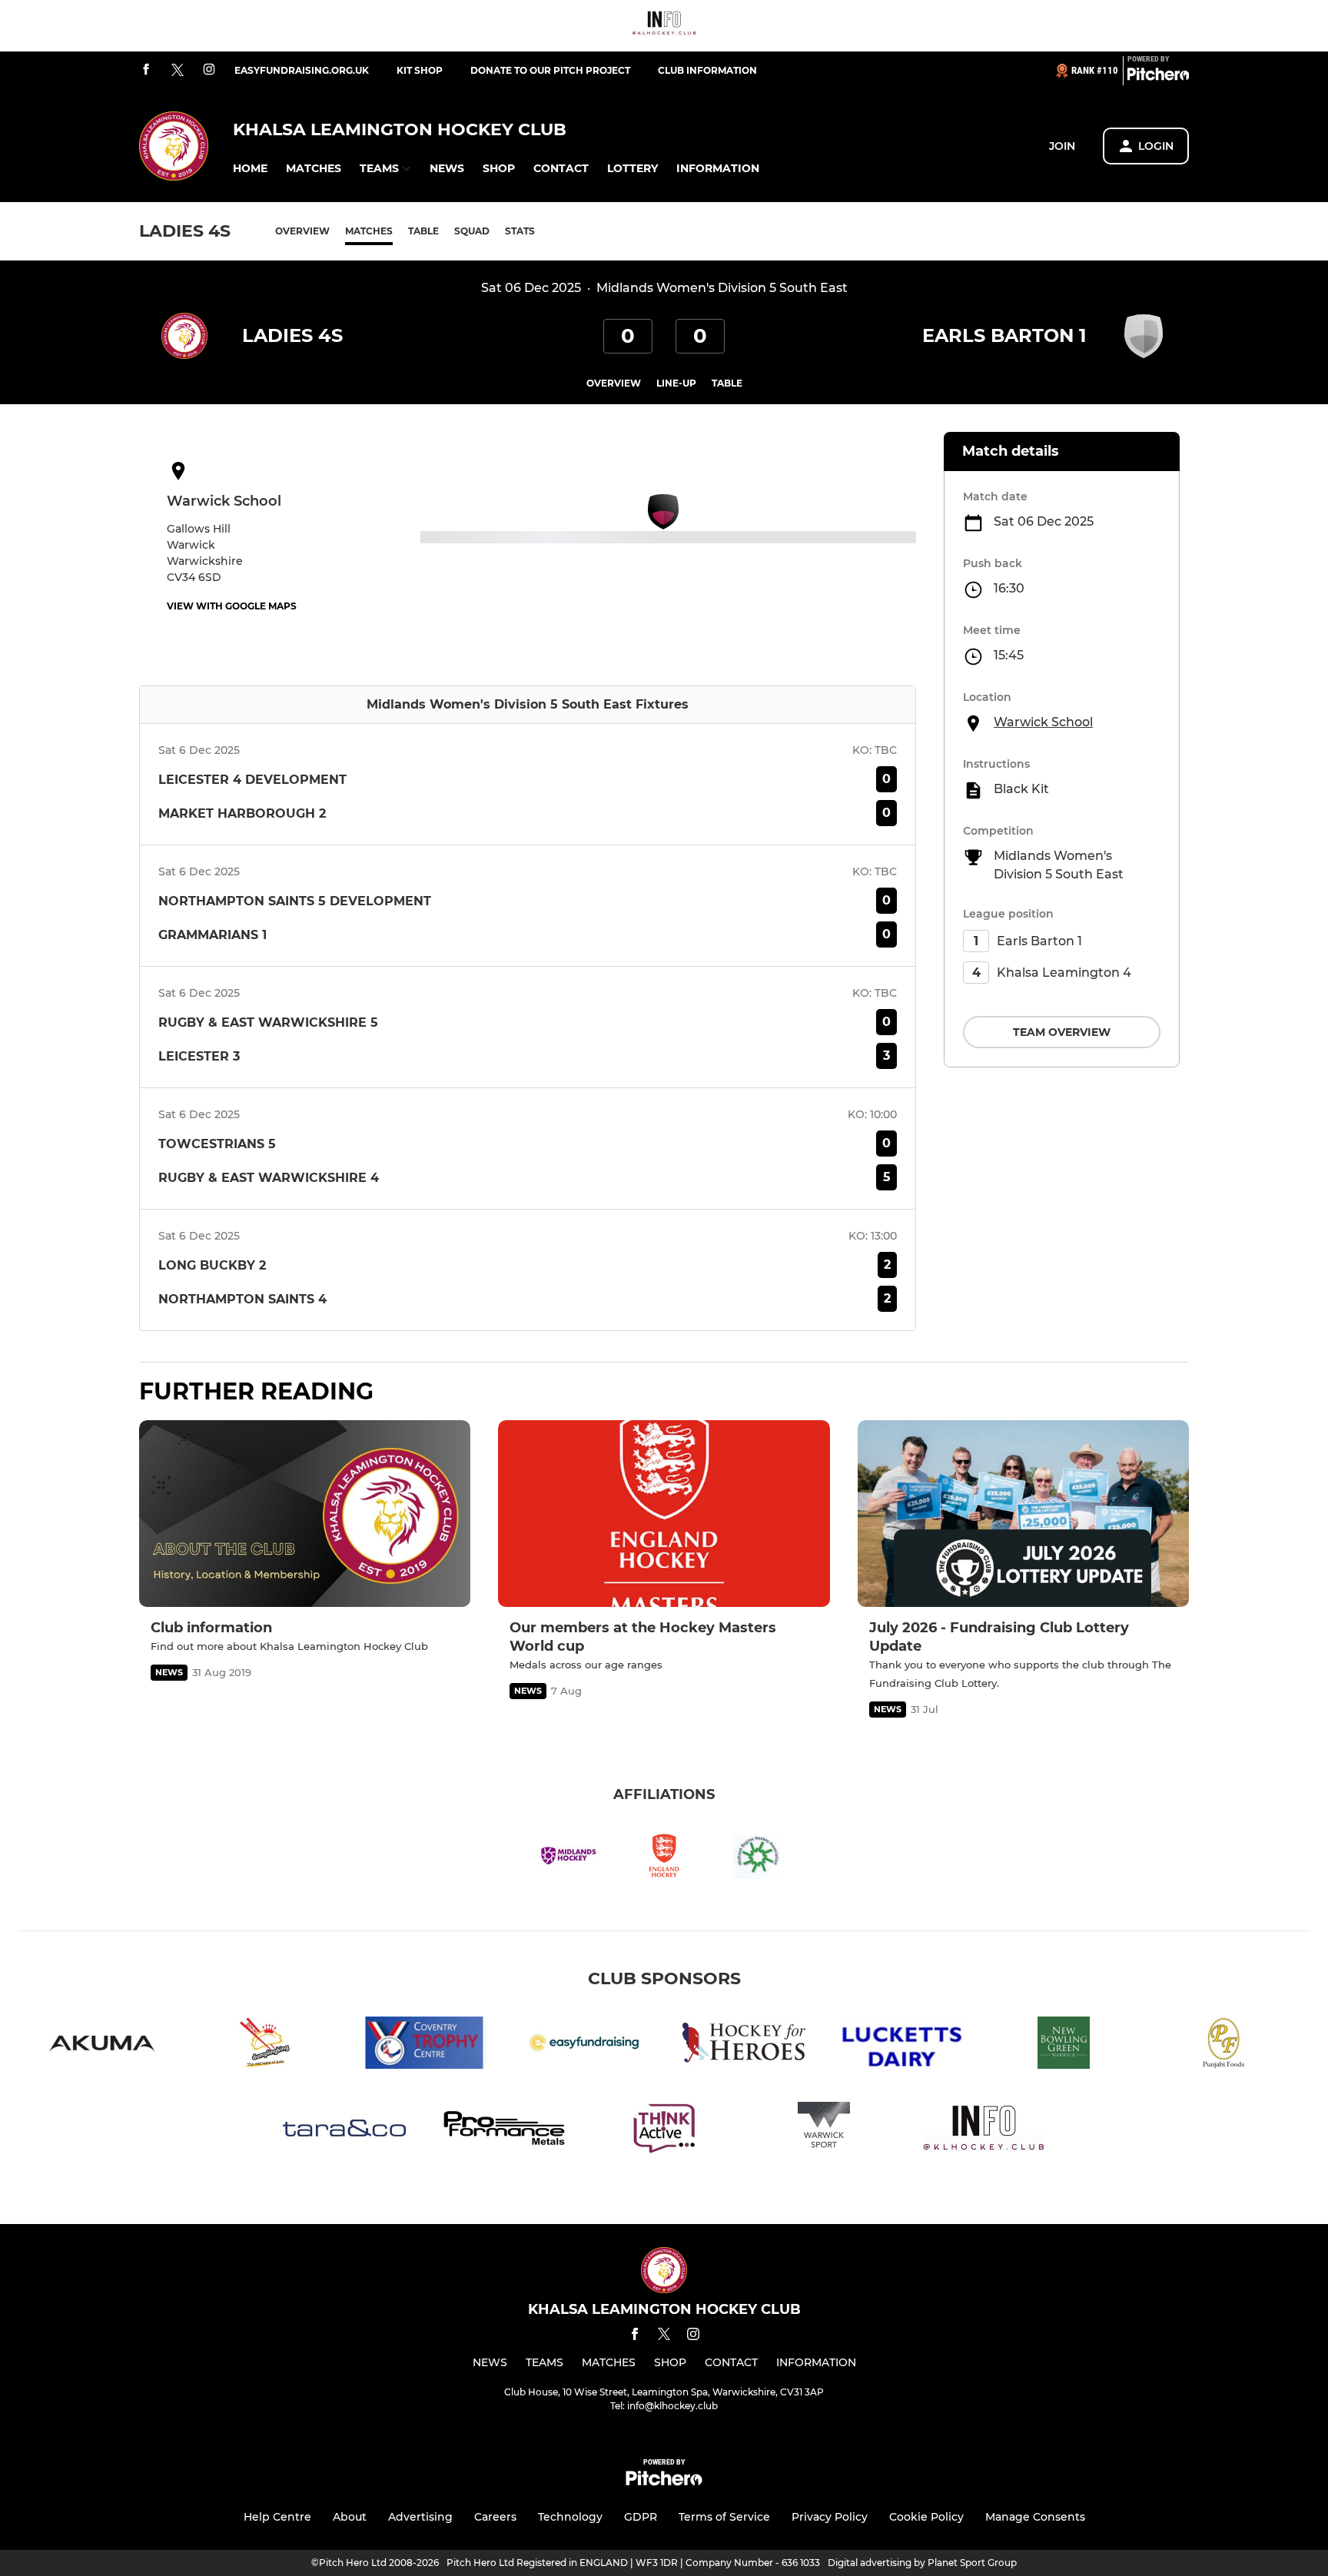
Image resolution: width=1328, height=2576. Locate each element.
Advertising (420, 2517)
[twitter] (178, 71)
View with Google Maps (232, 606)
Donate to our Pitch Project (550, 70)
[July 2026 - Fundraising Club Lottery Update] (1023, 1514)
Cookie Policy (926, 2517)
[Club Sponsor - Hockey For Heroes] (744, 2045)
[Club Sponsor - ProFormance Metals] (504, 2131)
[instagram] (209, 70)
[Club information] (305, 1514)
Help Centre (277, 2517)
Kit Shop (420, 70)
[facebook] (146, 70)
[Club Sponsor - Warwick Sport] (824, 2131)
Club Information (707, 70)
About (350, 2517)
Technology (570, 2517)
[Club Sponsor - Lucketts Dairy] (904, 2045)
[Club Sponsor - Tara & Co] (344, 2131)
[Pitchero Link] (1158, 77)
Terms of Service (724, 2517)
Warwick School (1043, 722)
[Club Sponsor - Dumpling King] (264, 2045)
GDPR (641, 2517)
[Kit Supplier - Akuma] (105, 2045)
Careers (495, 2517)
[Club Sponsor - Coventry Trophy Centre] (424, 2045)
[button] (250, 169)
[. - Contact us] (664, 26)
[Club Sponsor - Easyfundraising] (584, 2045)
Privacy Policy (830, 2517)
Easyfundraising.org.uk (302, 70)
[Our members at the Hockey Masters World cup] (664, 1514)
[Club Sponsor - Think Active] (664, 2131)
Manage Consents (1035, 2517)
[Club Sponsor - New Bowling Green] (1064, 2045)
